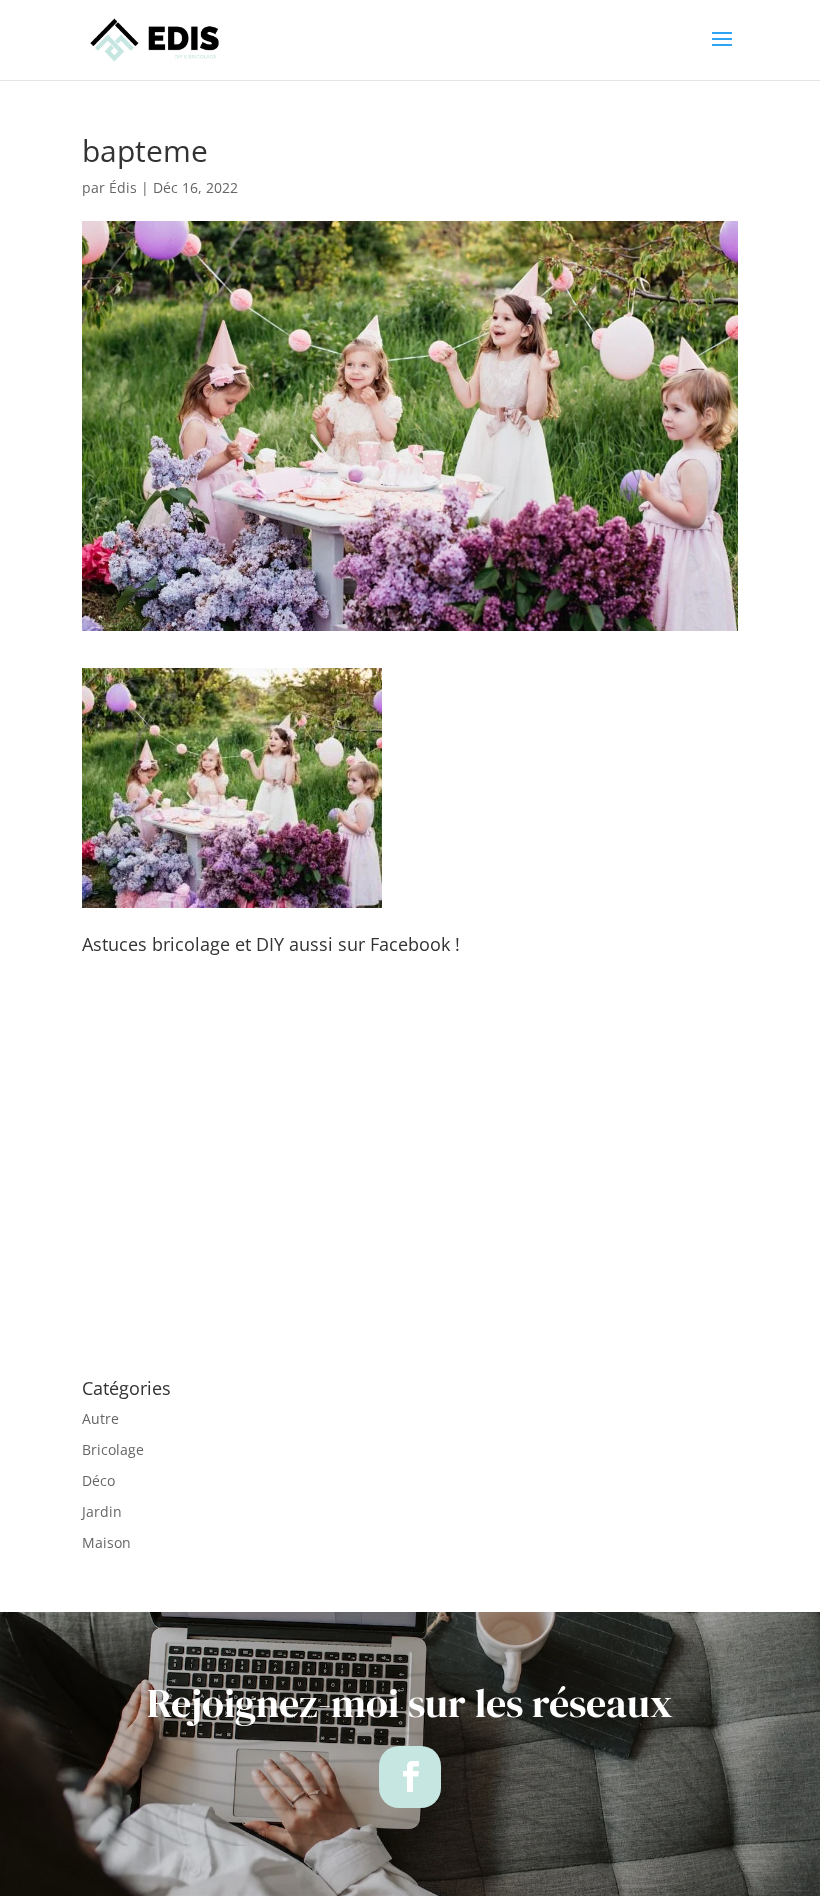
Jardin (102, 1511)
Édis (123, 187)
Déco (98, 1480)
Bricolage (113, 1449)
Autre (100, 1418)
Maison (106, 1542)
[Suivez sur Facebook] (410, 1777)
